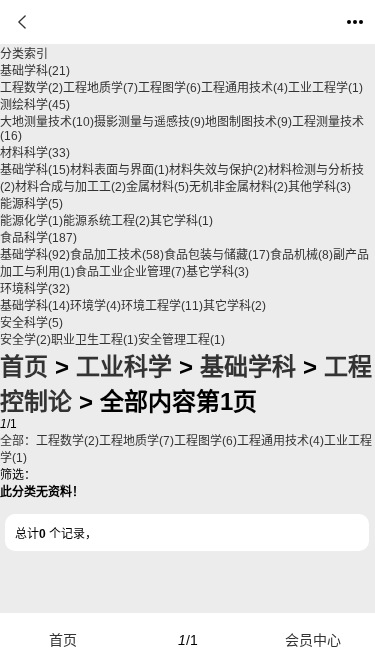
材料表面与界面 (119, 170)
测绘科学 (35, 105)
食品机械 (301, 255)
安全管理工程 (181, 340)
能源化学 (31, 221)
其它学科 (181, 221)
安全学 (25, 340)
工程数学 (31, 88)
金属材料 (157, 187)
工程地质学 (100, 88)
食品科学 (38, 238)
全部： (18, 441)
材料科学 (35, 153)
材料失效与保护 (218, 170)
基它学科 (217, 272)
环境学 (95, 306)
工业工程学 (325, 88)
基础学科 (35, 71)
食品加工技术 (117, 255)
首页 (24, 366)
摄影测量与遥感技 (149, 122)
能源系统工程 (106, 221)
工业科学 (124, 366)
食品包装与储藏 (217, 255)
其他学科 (319, 187)
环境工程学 (162, 306)
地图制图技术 (248, 122)
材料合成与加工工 (70, 187)
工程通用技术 (244, 88)
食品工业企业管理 (130, 272)
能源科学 (31, 204)
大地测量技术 (47, 122)
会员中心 (313, 640)
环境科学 (35, 289)
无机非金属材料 (238, 187)
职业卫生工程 (94, 340)
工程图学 (169, 88)
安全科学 (31, 323)
